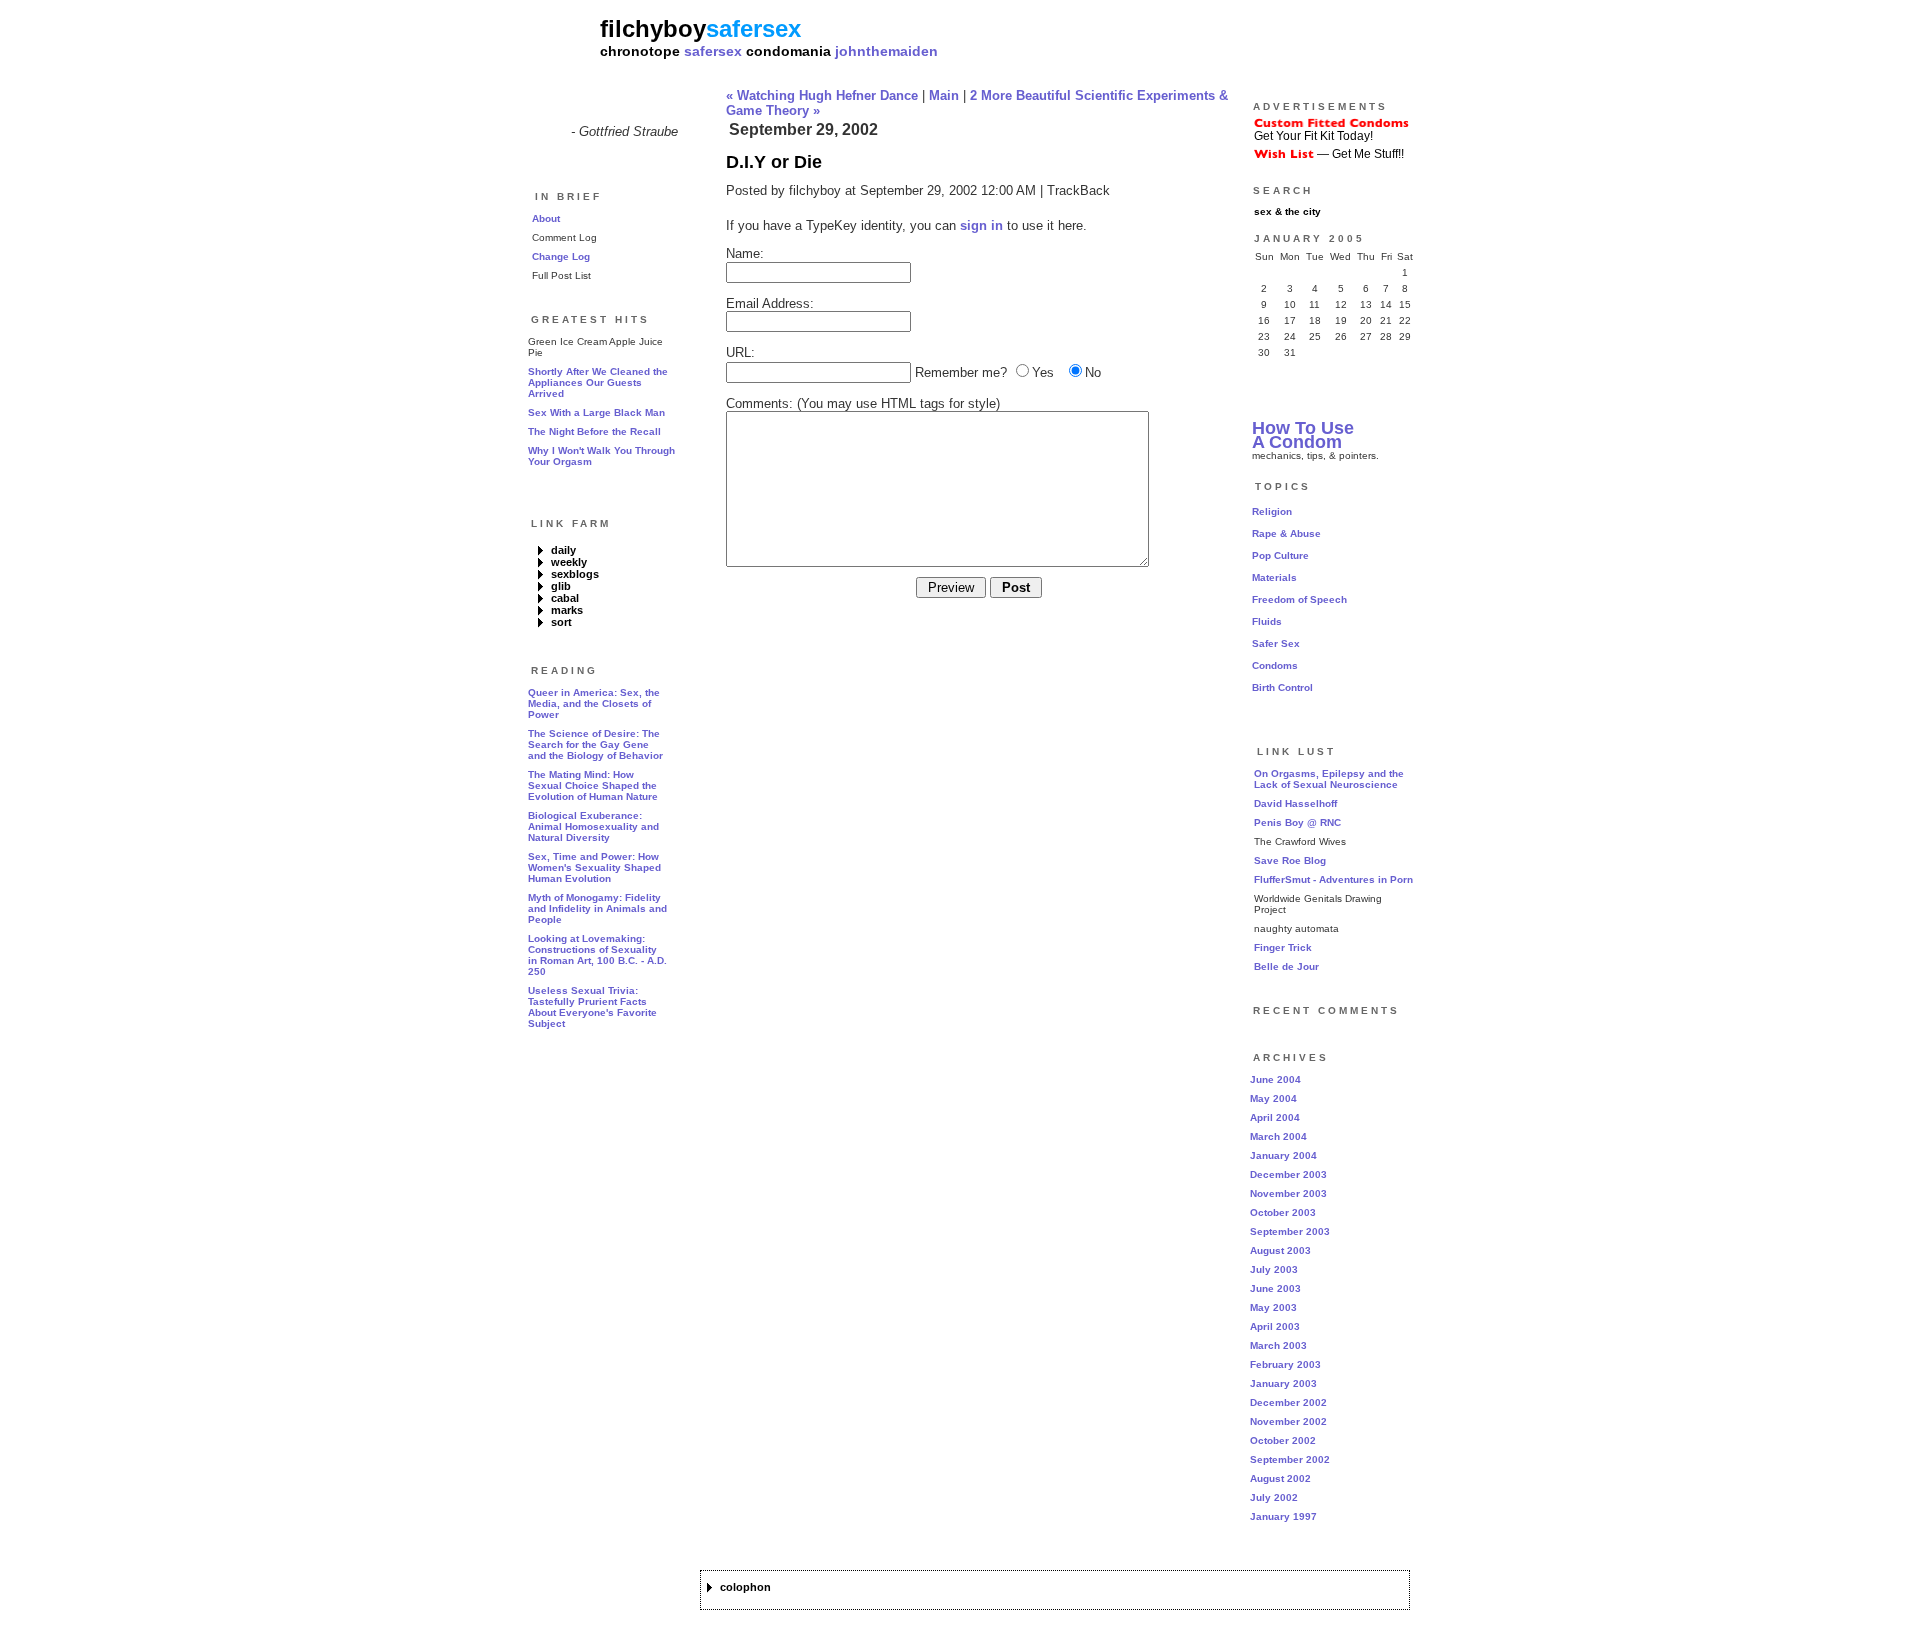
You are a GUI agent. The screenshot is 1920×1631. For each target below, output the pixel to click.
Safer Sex (1276, 643)
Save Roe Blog (1290, 860)
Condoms (1275, 665)
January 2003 (1283, 1383)
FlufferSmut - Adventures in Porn (1333, 879)
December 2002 (1288, 1402)
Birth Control (1282, 687)
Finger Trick (1283, 947)
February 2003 (1285, 1364)
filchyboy (653, 28)
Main (944, 95)
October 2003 (1283, 1212)
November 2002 (1288, 1421)
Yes (1043, 372)
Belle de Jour (1286, 966)
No (1093, 372)
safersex (713, 51)
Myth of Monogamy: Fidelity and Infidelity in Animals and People (597, 908)
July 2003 (1274, 1269)
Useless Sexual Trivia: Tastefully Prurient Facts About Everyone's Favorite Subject (592, 1007)
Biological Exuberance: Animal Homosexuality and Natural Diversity (593, 826)
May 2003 (1273, 1307)
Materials (1274, 577)
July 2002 (1274, 1497)
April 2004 (1275, 1117)
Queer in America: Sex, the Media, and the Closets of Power (594, 703)
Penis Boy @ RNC (1297, 822)
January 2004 (1283, 1155)
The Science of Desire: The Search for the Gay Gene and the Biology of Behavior (595, 744)
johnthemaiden (886, 51)
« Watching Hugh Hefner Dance (822, 95)
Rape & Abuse (1286, 533)
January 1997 (1283, 1516)
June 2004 (1275, 1079)
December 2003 (1288, 1174)
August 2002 (1280, 1478)
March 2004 (1278, 1136)
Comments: (759, 403)
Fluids (1267, 621)
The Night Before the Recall (594, 431)
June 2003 (1275, 1288)
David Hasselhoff (1295, 803)
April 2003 (1275, 1326)
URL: (740, 352)
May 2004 (1273, 1098)
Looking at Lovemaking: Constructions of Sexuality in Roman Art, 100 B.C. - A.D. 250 (597, 955)
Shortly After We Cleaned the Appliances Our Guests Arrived (598, 382)
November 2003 (1288, 1193)
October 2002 (1283, 1440)
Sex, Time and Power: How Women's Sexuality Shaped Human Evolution (594, 867)
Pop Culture (1280, 555)
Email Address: (770, 303)
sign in (981, 225)
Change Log (561, 256)
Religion (1272, 511)
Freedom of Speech (1299, 599)
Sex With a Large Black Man (596, 412)
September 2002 (1290, 1459)
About (546, 218)
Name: (745, 253)
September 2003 (1290, 1231)
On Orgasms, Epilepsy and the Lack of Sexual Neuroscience (1329, 779)
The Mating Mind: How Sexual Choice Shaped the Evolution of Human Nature (593, 785)
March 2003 (1278, 1345)
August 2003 (1280, 1250)
